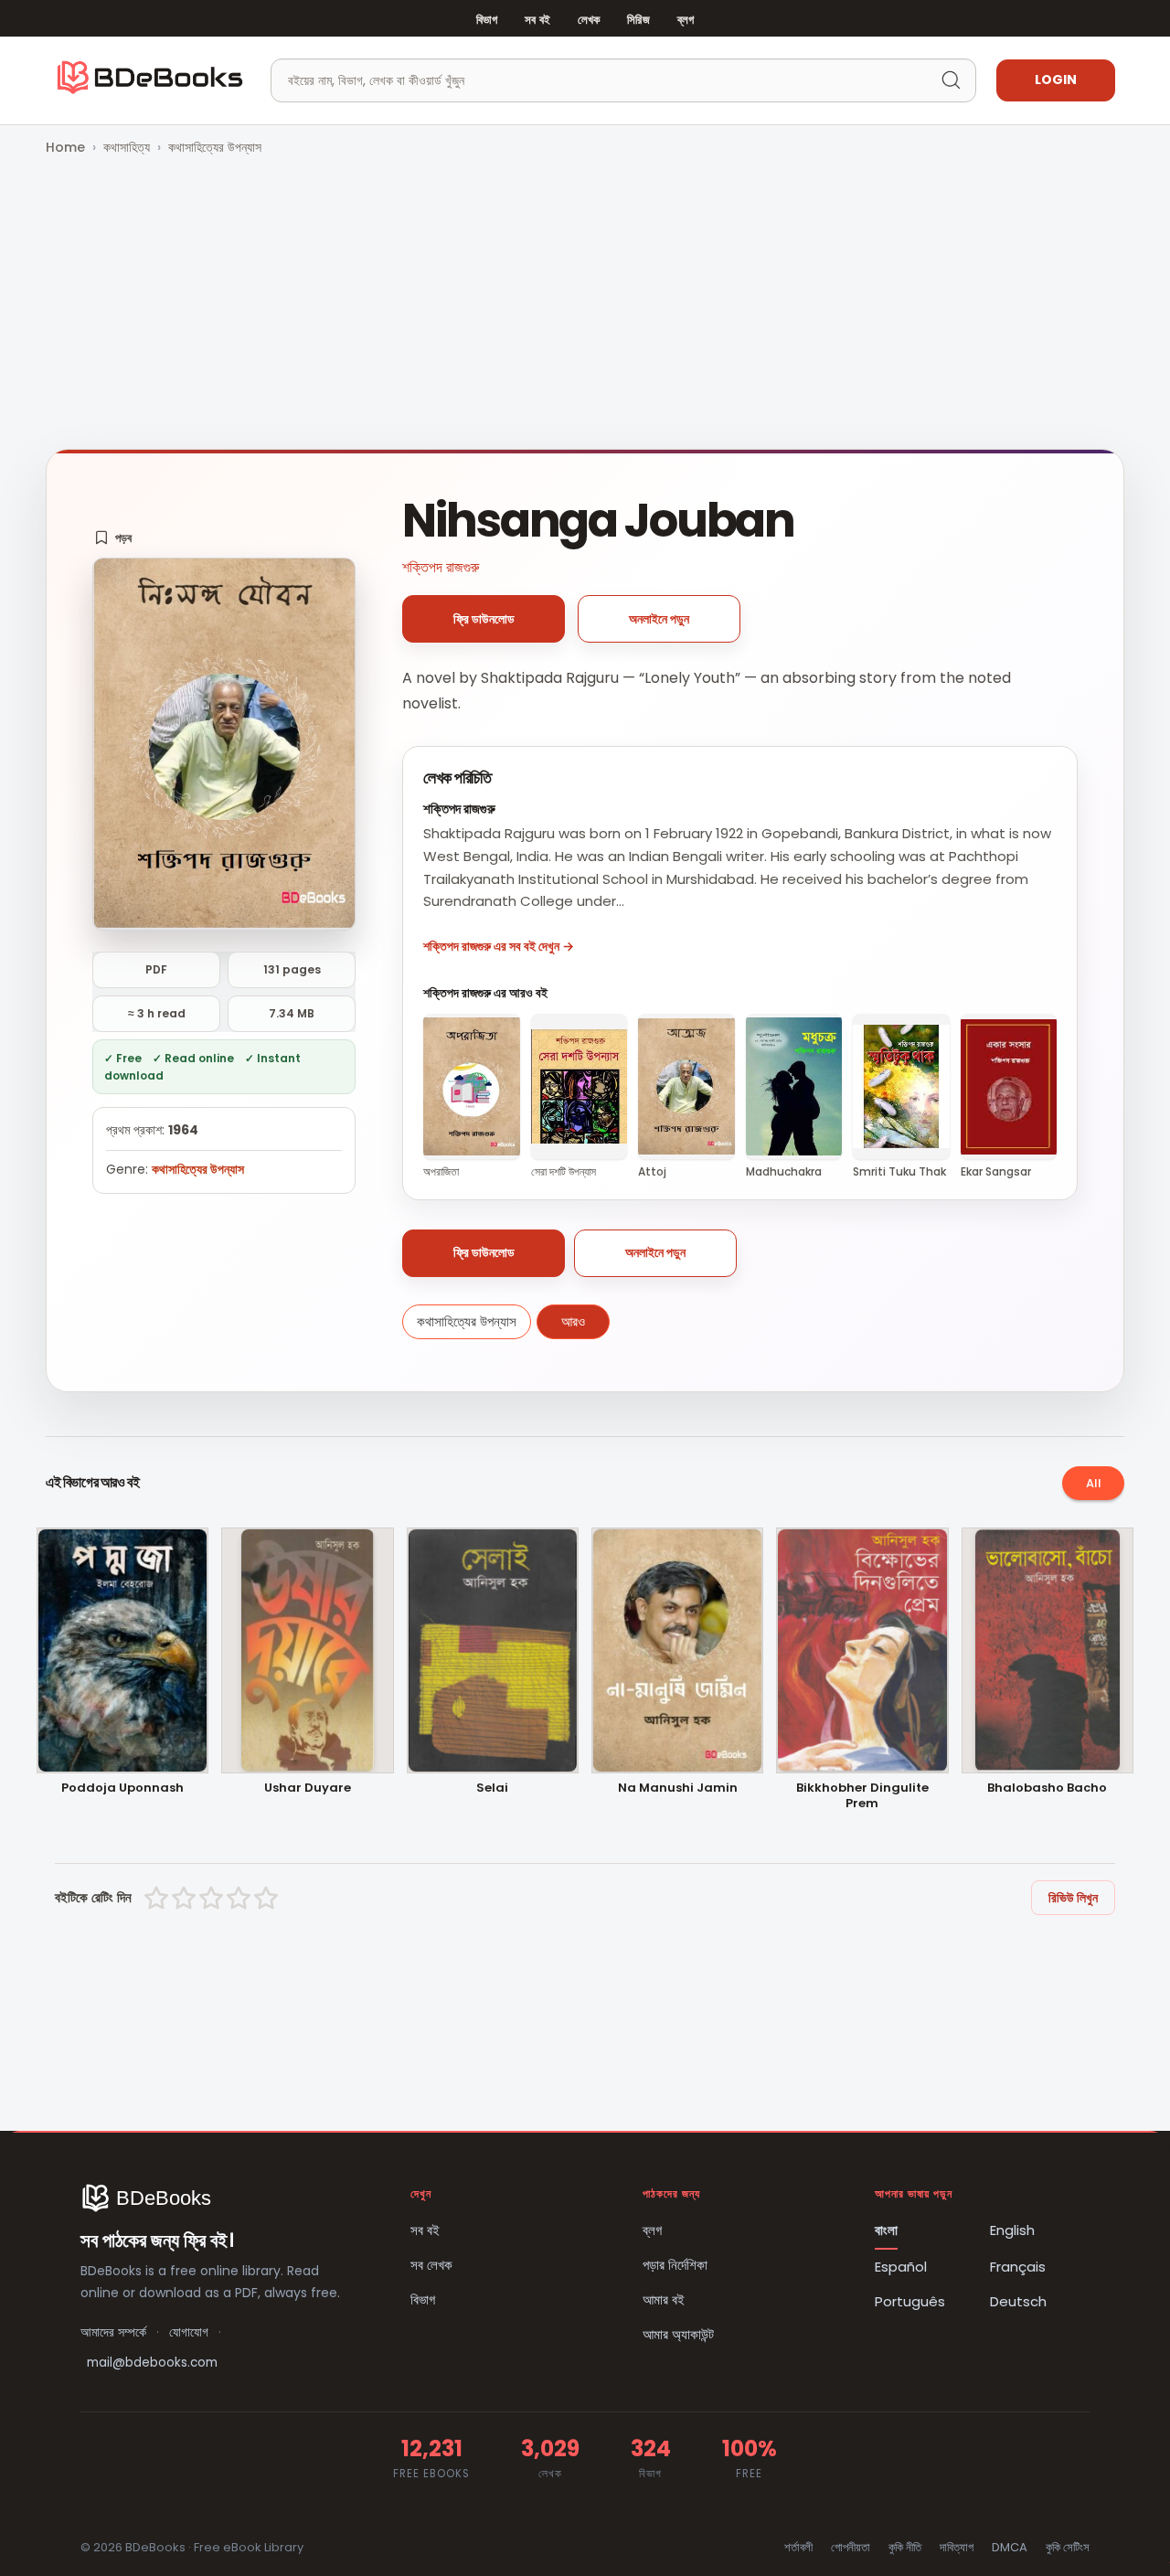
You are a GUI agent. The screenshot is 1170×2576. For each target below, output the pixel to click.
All (1094, 1483)
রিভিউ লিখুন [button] (1073, 1898)
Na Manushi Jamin (678, 1788)
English (1012, 2230)
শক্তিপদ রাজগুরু (441, 567)
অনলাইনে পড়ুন (659, 619)
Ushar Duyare (308, 1788)
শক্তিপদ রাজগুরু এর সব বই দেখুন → (499, 946)
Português (910, 2301)
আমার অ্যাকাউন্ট (678, 2334)
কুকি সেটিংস (1068, 2547)
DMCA (1010, 2547)
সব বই (537, 20)
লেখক (589, 20)
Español (901, 2267)
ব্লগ (686, 20)
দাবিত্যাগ (957, 2547)
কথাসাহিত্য (127, 147)
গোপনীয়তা (851, 2547)
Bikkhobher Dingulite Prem (862, 1796)
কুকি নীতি (905, 2547)
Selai (492, 1788)
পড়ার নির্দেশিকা (675, 2265)
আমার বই (664, 2299)
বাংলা (886, 2230)
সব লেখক (431, 2265)
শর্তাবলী (798, 2547)
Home (65, 147)
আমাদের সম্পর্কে (113, 2332)
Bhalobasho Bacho (1047, 1788)
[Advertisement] (585, 304)
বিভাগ (487, 20)
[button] (113, 538)
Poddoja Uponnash (122, 1788)
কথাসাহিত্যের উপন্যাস (215, 147)
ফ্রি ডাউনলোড (484, 619)
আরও (573, 1321)
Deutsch (1018, 2301)
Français (1018, 2267)
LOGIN (1056, 80)
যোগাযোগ (189, 2332)
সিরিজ (638, 20)
